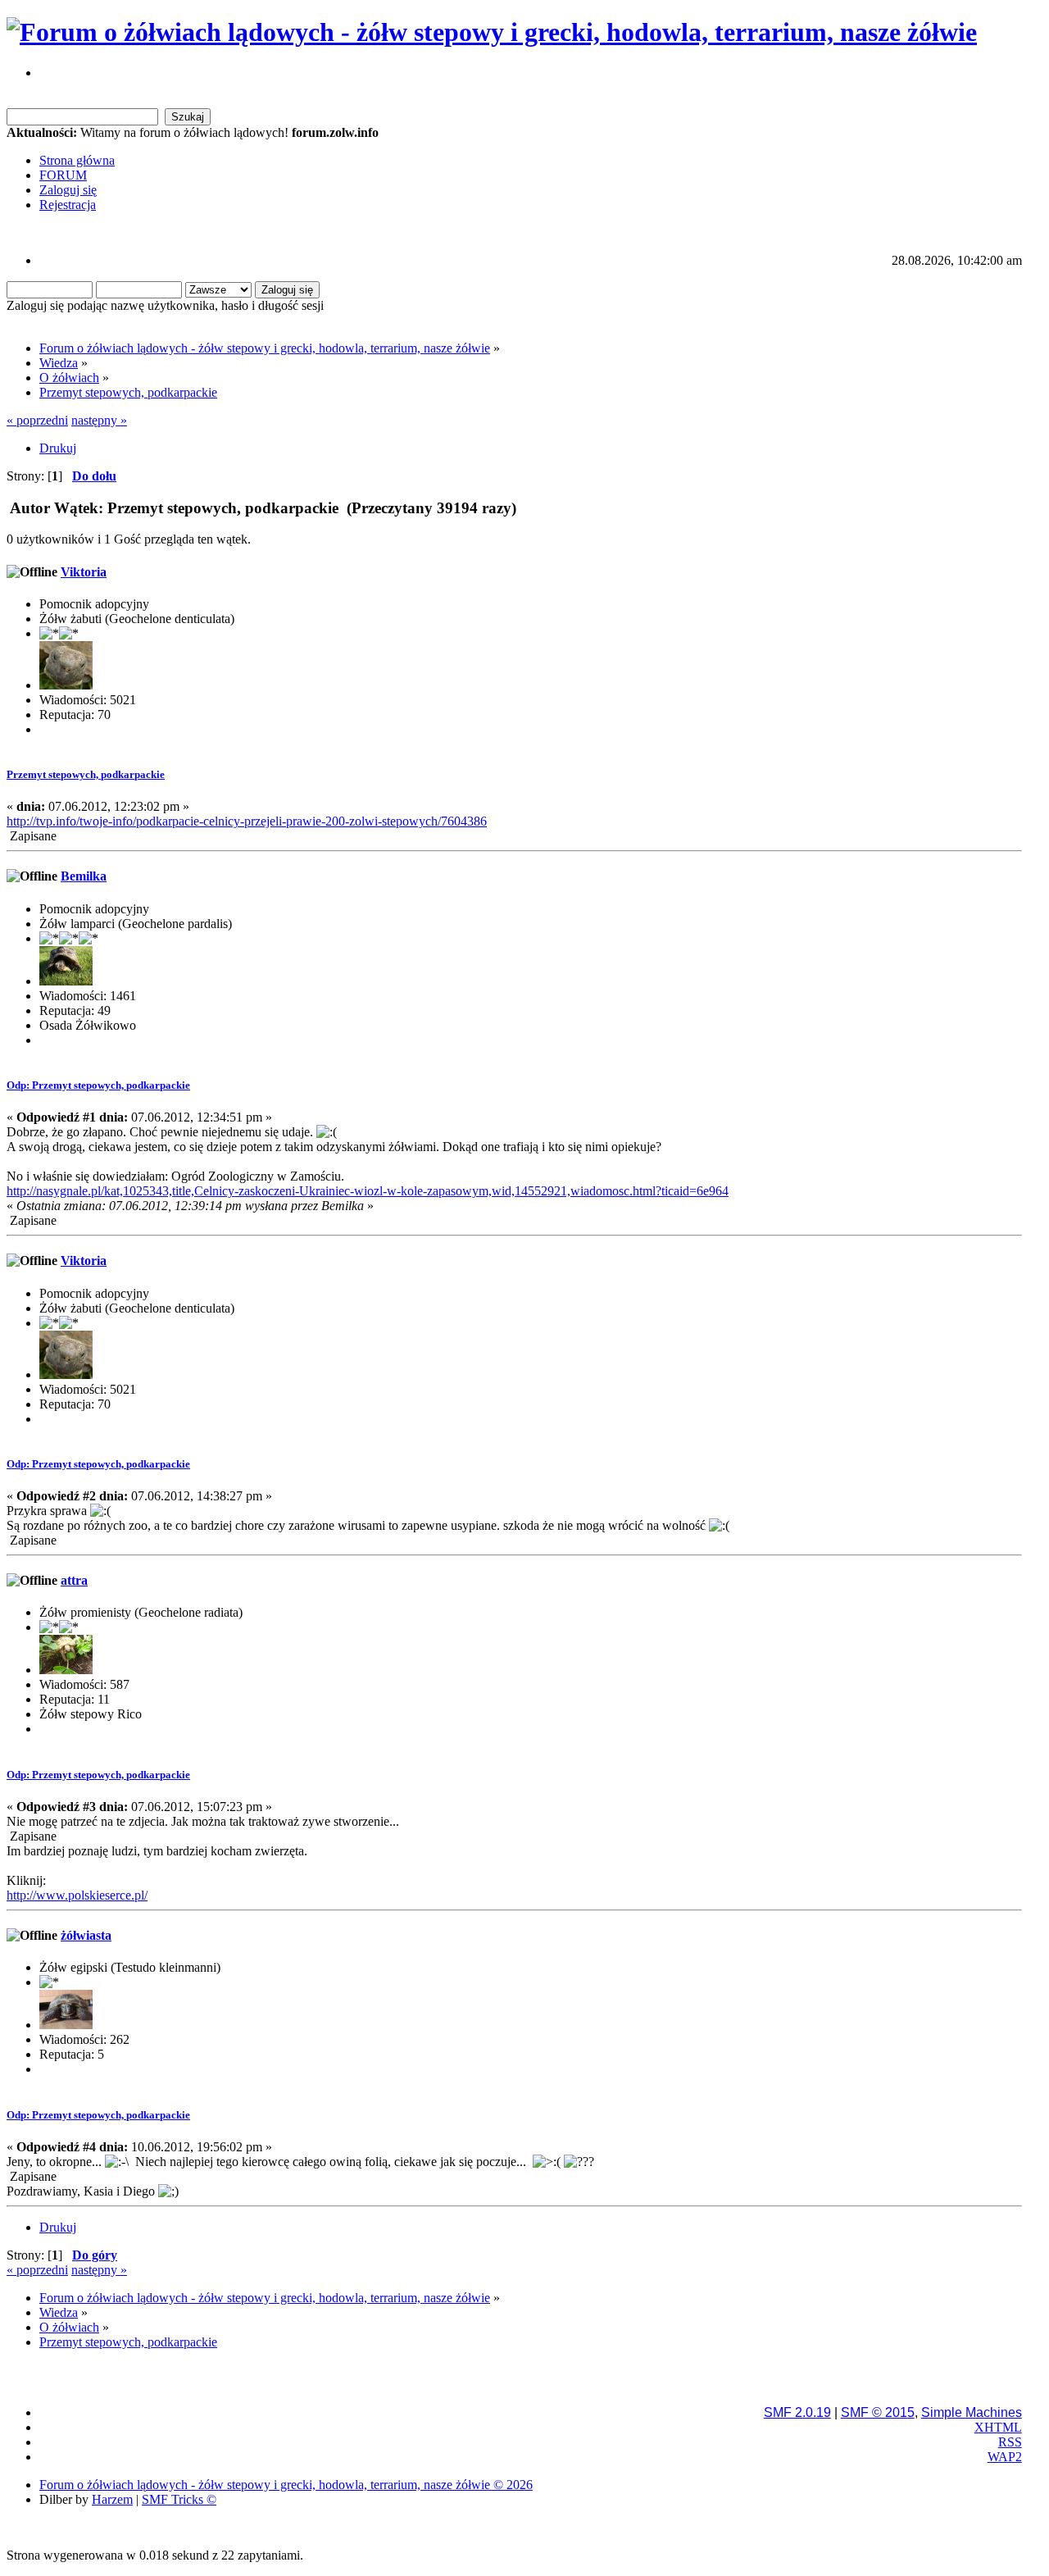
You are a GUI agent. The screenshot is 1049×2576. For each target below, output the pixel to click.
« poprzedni (37, 420)
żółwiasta (86, 1935)
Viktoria (84, 572)
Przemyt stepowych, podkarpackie (86, 774)
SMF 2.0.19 (797, 2412)
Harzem (112, 2499)
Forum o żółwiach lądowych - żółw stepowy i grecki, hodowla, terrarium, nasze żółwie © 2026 (286, 2485)
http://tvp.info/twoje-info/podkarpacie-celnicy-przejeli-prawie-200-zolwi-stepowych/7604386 (247, 821)
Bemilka (84, 876)
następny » (99, 420)
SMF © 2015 (878, 2412)
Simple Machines (972, 2412)
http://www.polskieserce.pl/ (77, 1895)
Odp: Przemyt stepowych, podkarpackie (98, 1085)
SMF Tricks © (179, 2499)
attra (74, 1580)
